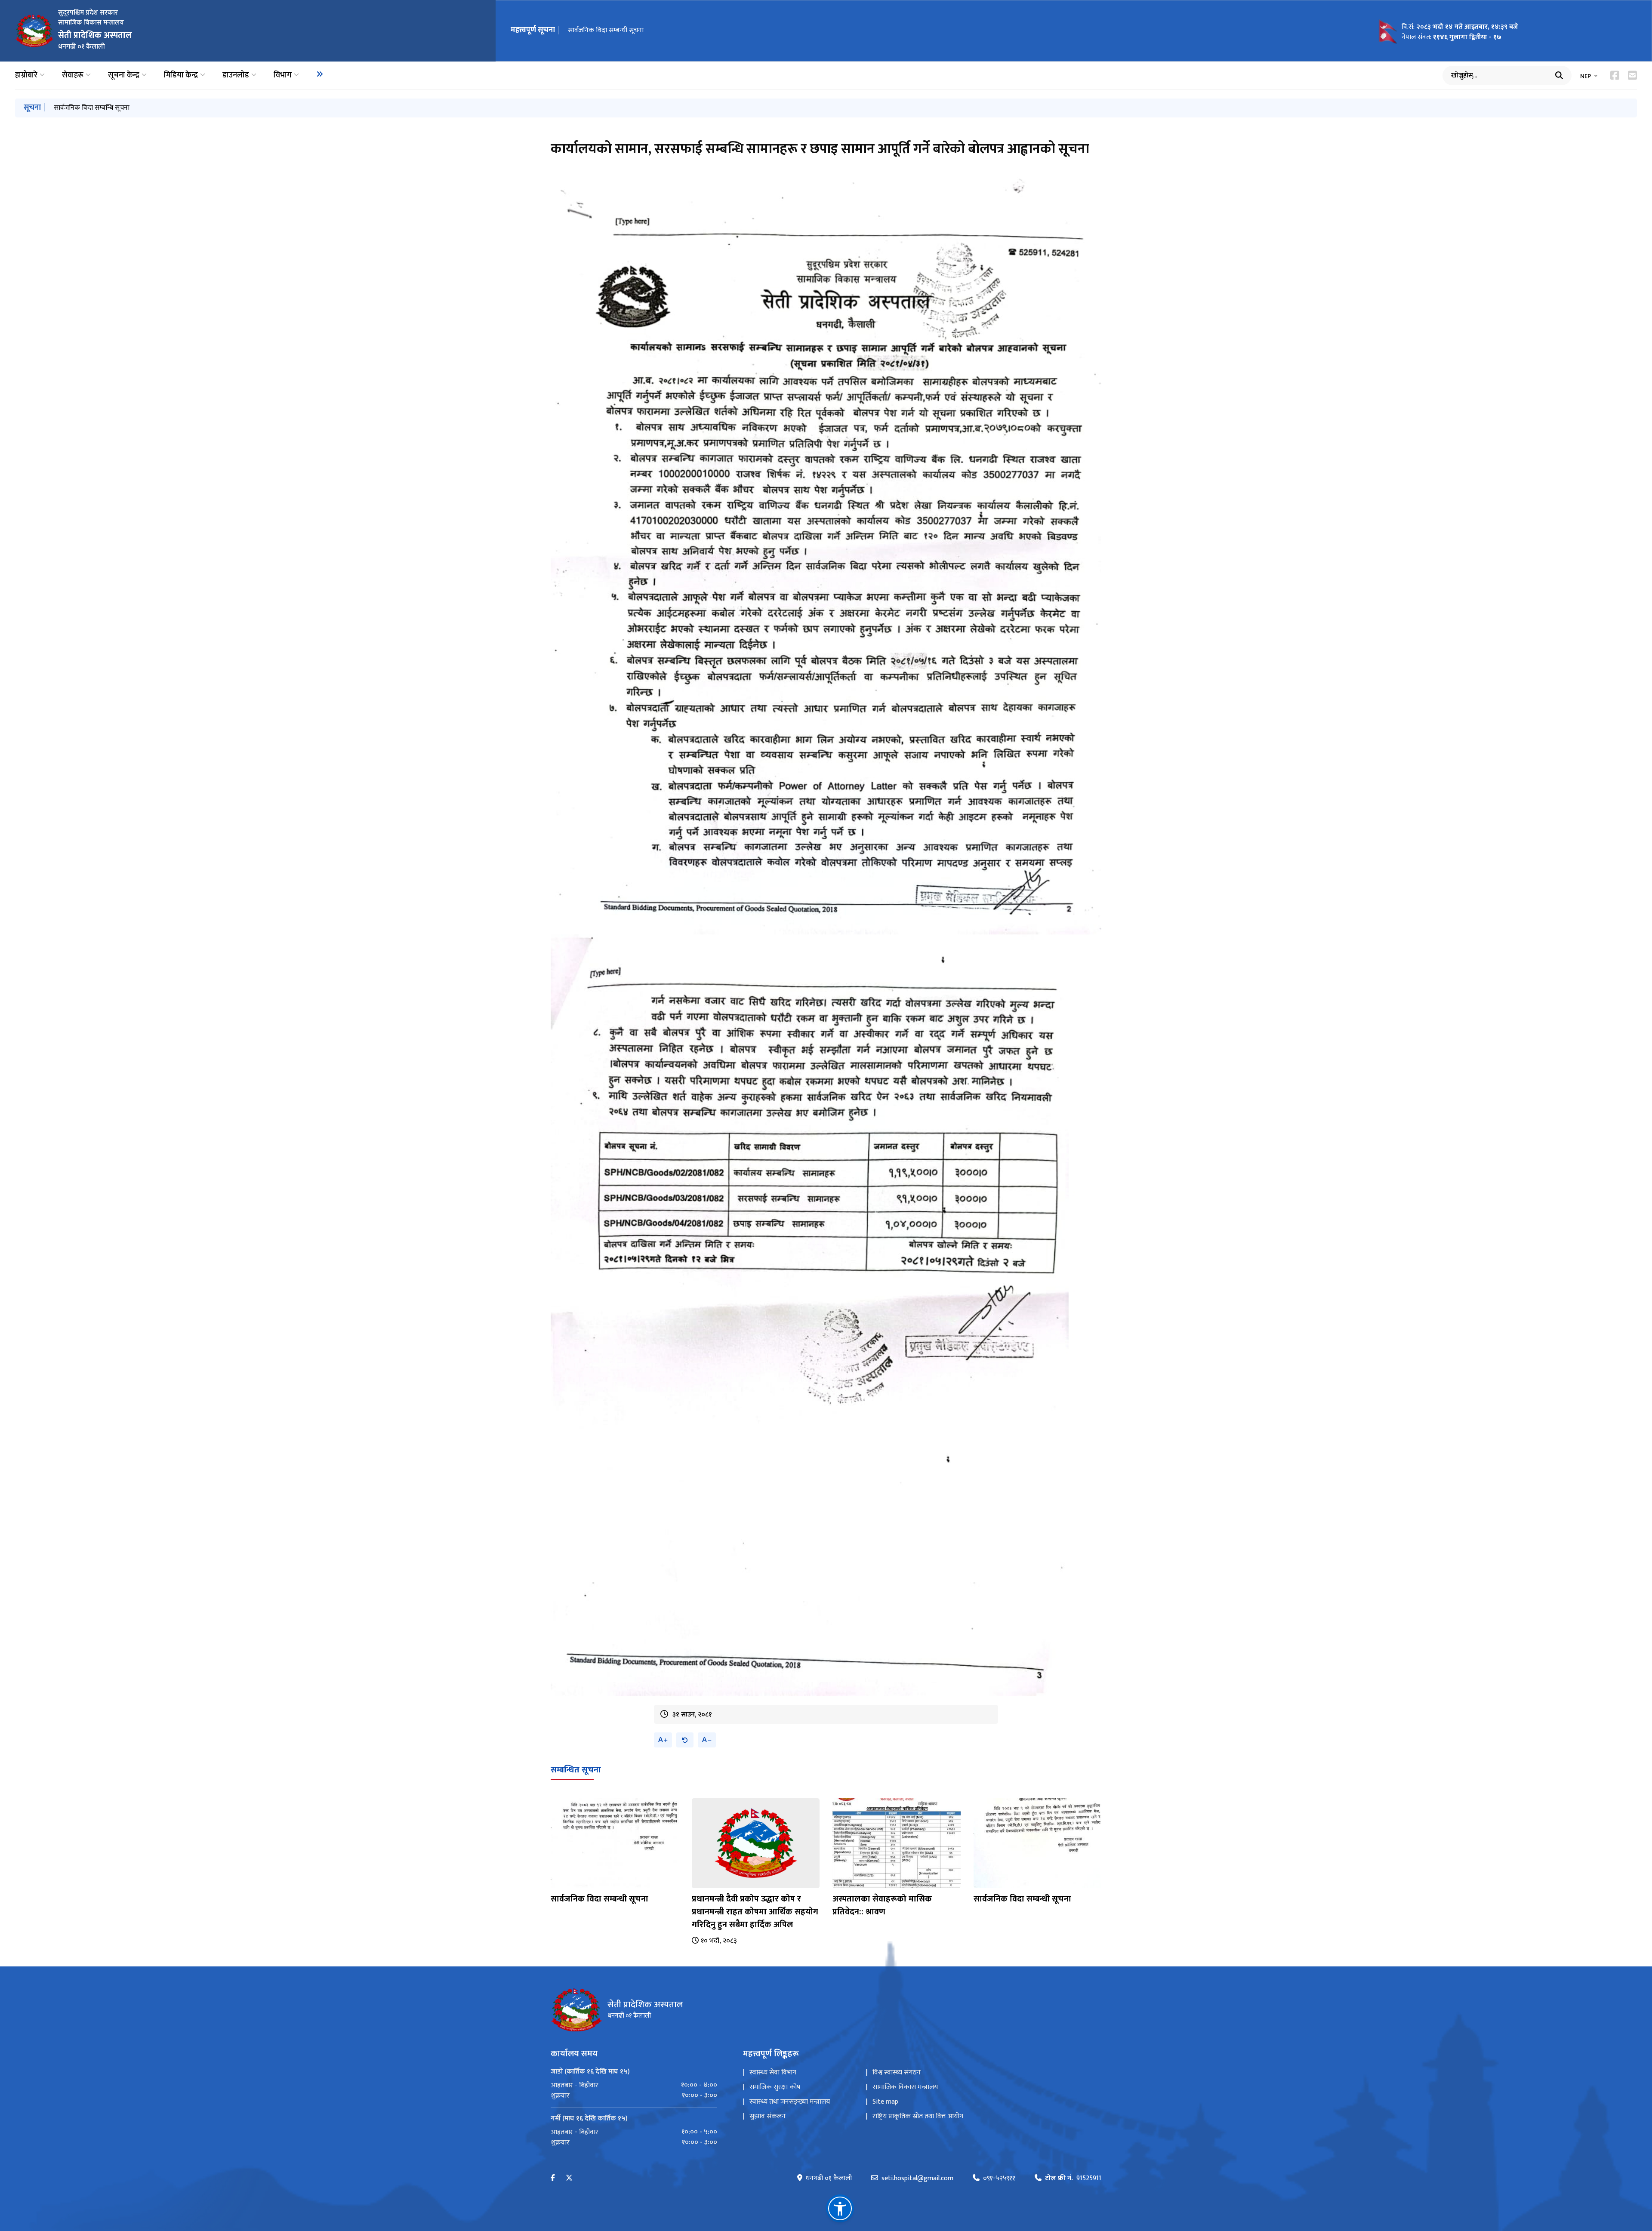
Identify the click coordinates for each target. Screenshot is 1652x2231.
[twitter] (569, 2178)
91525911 (1073, 2179)
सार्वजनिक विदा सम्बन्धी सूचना (606, 30)
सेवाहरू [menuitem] (73, 75)
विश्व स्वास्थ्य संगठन (897, 2072)
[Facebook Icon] (1615, 75)
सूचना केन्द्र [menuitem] (124, 75)
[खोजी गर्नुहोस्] (1559, 75)
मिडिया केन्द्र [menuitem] (181, 75)
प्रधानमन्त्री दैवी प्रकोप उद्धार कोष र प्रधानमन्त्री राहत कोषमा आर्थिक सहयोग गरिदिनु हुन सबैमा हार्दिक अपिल (755, 1912)
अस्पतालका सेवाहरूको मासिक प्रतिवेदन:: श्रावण (882, 1905)
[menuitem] (320, 74)
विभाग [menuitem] (283, 75)
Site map (885, 2102)
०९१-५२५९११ (999, 2179)
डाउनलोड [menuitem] (236, 75)
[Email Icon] (1632, 75)
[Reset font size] (685, 1740)
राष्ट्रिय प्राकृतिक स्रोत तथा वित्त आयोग (918, 2116)
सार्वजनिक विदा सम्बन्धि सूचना (92, 108)
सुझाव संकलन (767, 2116)
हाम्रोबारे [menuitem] (26, 75)
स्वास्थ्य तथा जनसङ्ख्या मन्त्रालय (790, 2102)
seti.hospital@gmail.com (917, 2179)
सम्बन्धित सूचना (576, 1770)
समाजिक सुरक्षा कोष (775, 2087)
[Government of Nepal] (34, 31)
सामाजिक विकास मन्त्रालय (905, 2087)
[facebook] (553, 2178)
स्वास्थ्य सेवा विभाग (773, 2072)
